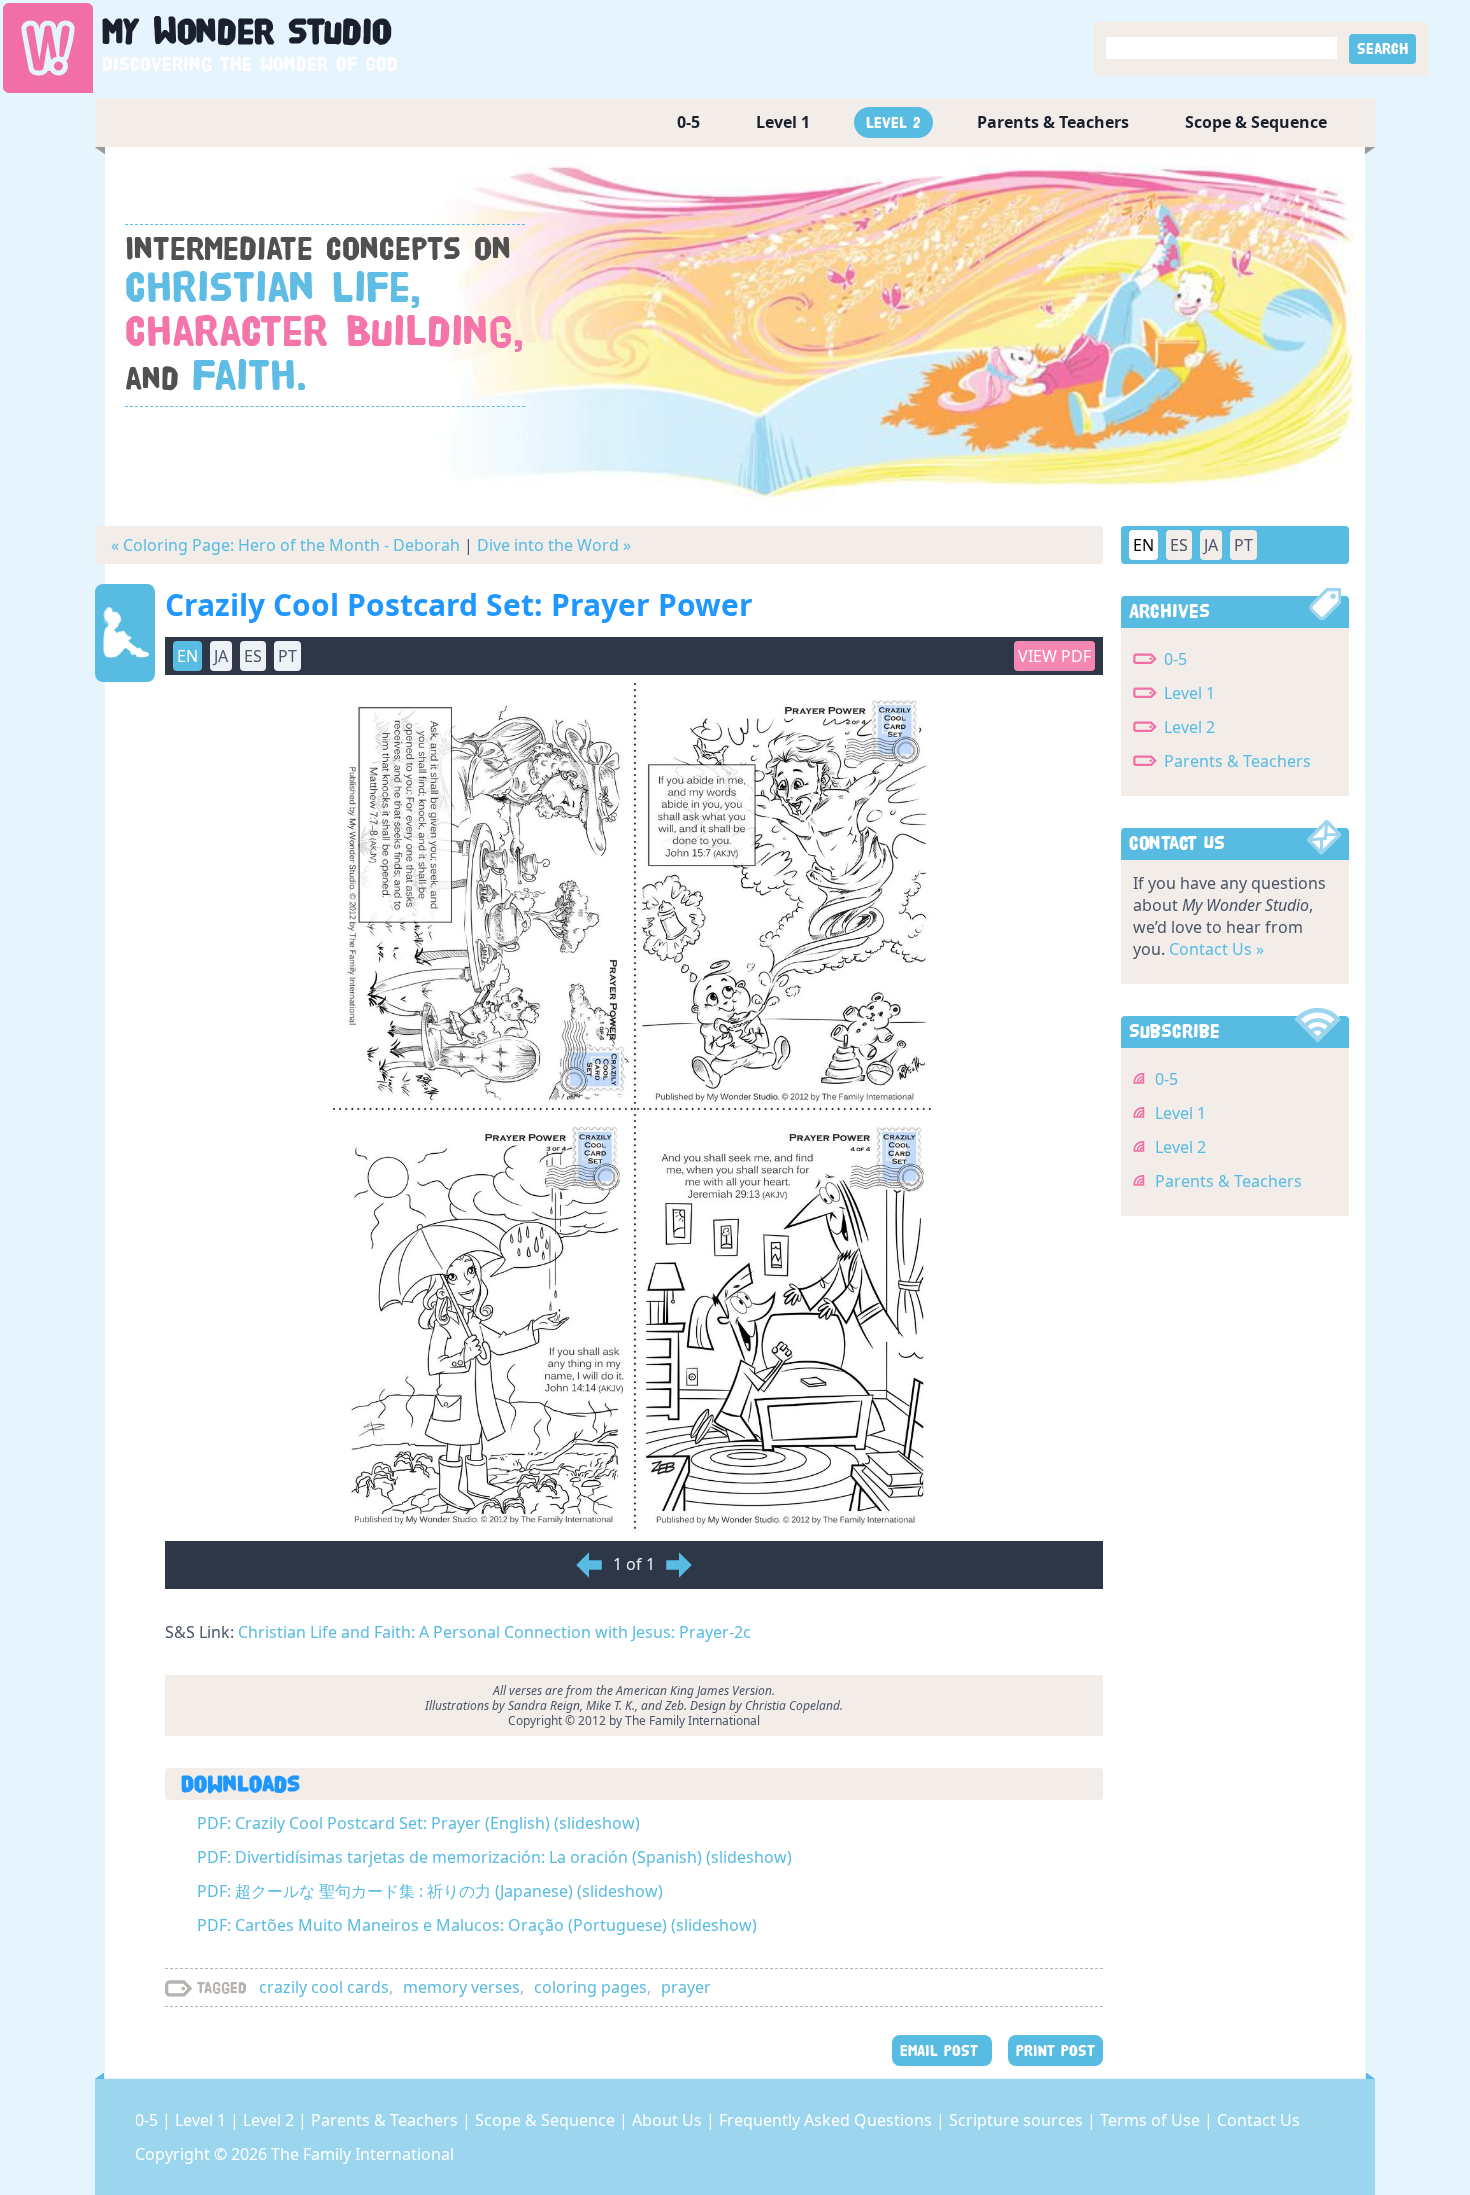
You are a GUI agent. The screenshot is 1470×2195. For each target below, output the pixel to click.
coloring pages (590, 1987)
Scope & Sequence (1256, 122)
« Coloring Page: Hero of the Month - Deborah (285, 545)
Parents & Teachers (1053, 122)
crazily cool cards (324, 1987)
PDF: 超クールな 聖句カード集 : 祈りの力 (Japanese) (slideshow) (430, 1891)
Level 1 (783, 122)
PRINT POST (1055, 2050)
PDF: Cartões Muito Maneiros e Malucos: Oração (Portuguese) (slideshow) (477, 1925)
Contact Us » (1216, 949)
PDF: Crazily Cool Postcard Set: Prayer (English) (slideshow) (418, 1823)
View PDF (1054, 656)
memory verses (461, 1987)
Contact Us (1258, 2120)
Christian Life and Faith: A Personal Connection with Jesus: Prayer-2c (494, 1632)
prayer (686, 1987)
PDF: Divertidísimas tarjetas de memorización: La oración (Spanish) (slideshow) (494, 1857)
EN (1143, 545)
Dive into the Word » (554, 545)
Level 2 (893, 122)
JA (1211, 545)
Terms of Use (1152, 2120)
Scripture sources (1018, 2120)
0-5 (688, 122)
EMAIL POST (942, 2050)
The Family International (362, 2154)
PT (1243, 545)
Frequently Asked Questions (827, 2120)
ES (1179, 545)
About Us (669, 2120)
